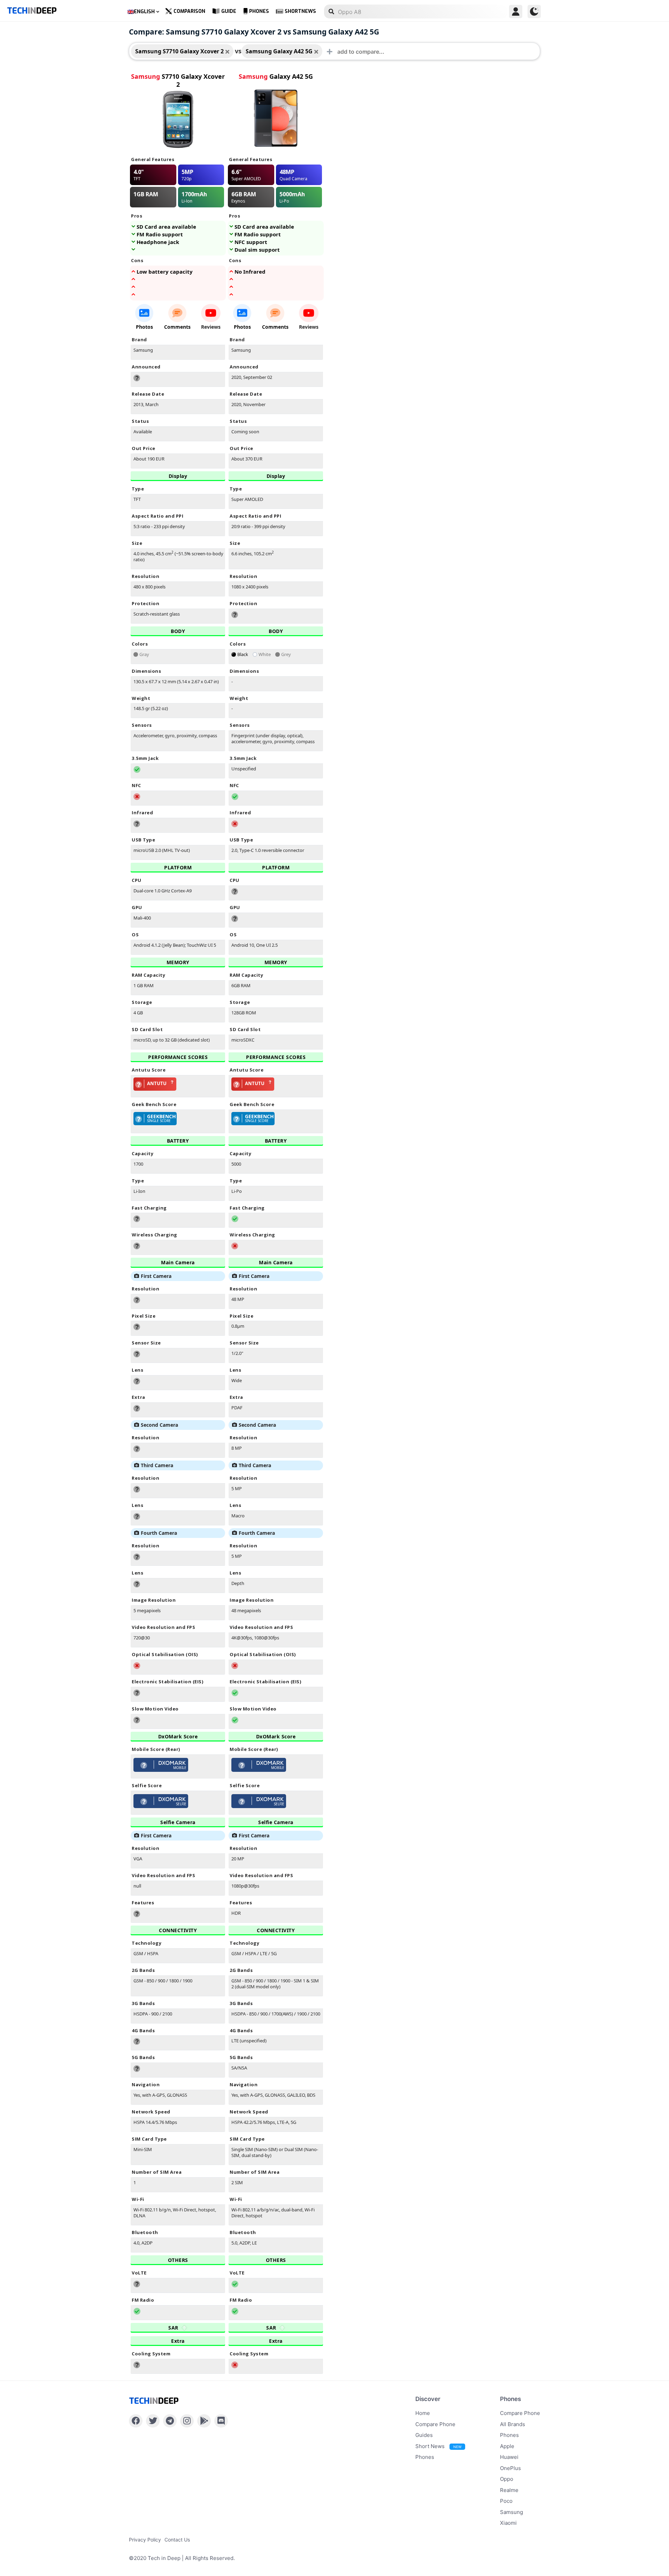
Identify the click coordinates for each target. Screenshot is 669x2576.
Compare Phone (435, 2424)
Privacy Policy (145, 2540)
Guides (424, 2435)
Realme (509, 2490)
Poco (506, 2501)
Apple (507, 2446)
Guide (229, 11)
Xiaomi (508, 2523)
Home (423, 2413)
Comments (177, 327)
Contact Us (177, 2540)
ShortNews (300, 11)
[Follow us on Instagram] (187, 2421)
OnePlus (510, 2468)
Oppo (507, 2479)
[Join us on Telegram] (170, 2421)
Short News (438, 2446)
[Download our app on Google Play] (204, 2421)
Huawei (509, 2457)
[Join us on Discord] (221, 2421)
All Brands (513, 2424)
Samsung (512, 2512)
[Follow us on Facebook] (136, 2421)
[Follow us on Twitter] (153, 2421)
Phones (259, 11)
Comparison (189, 11)
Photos (144, 327)
